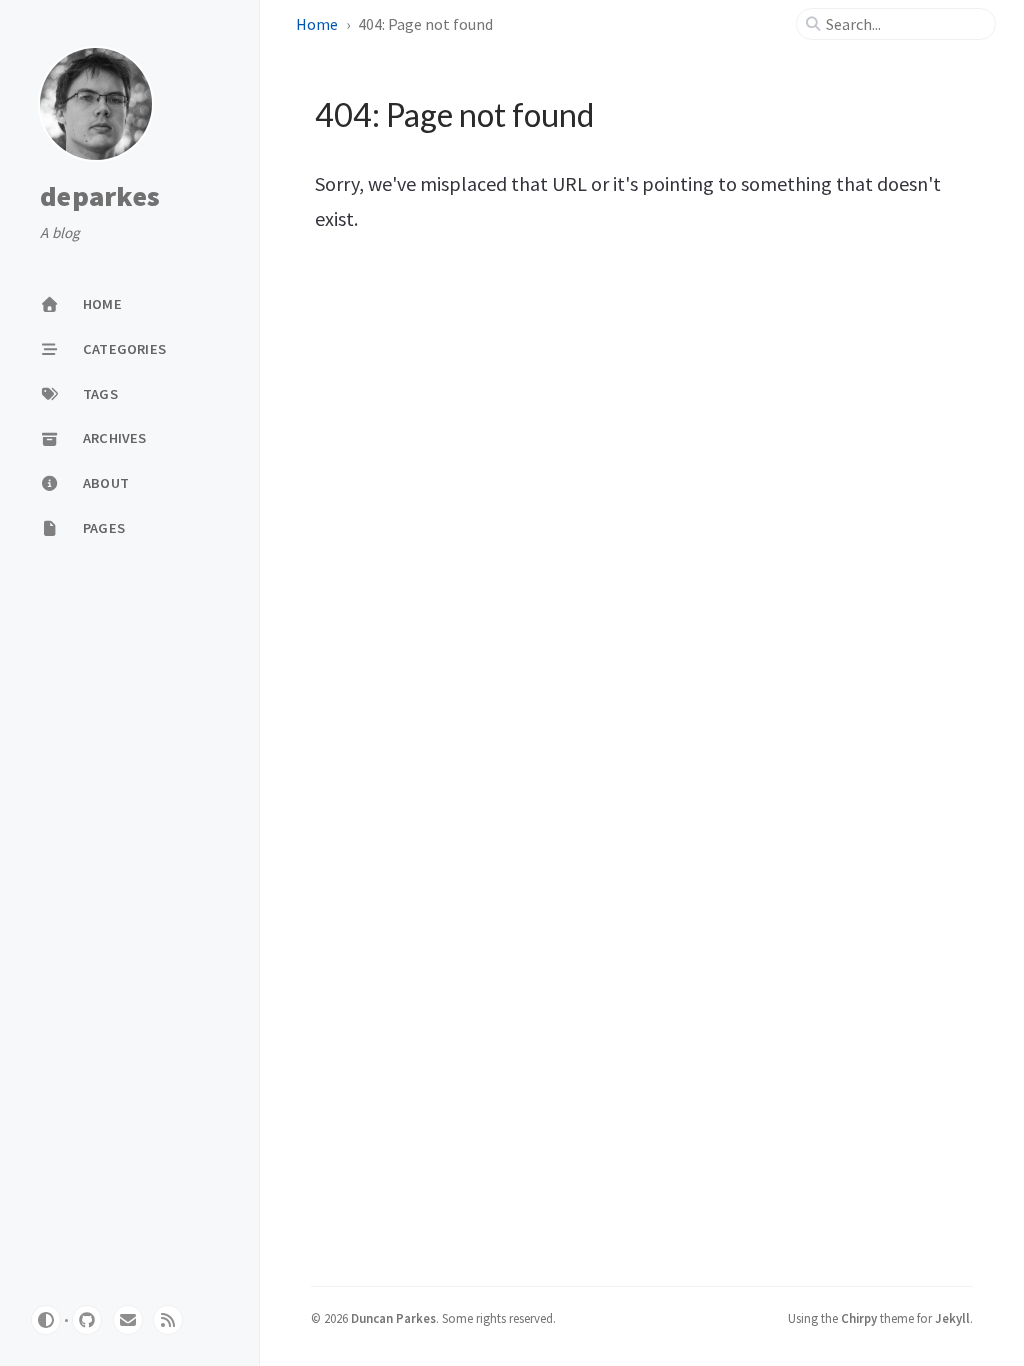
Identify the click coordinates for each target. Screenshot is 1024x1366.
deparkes (100, 197)
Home (317, 24)
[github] (87, 1320)
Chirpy (859, 1318)
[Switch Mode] (46, 1320)
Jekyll (952, 1318)
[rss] (168, 1320)
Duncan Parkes (393, 1318)
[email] (128, 1320)
